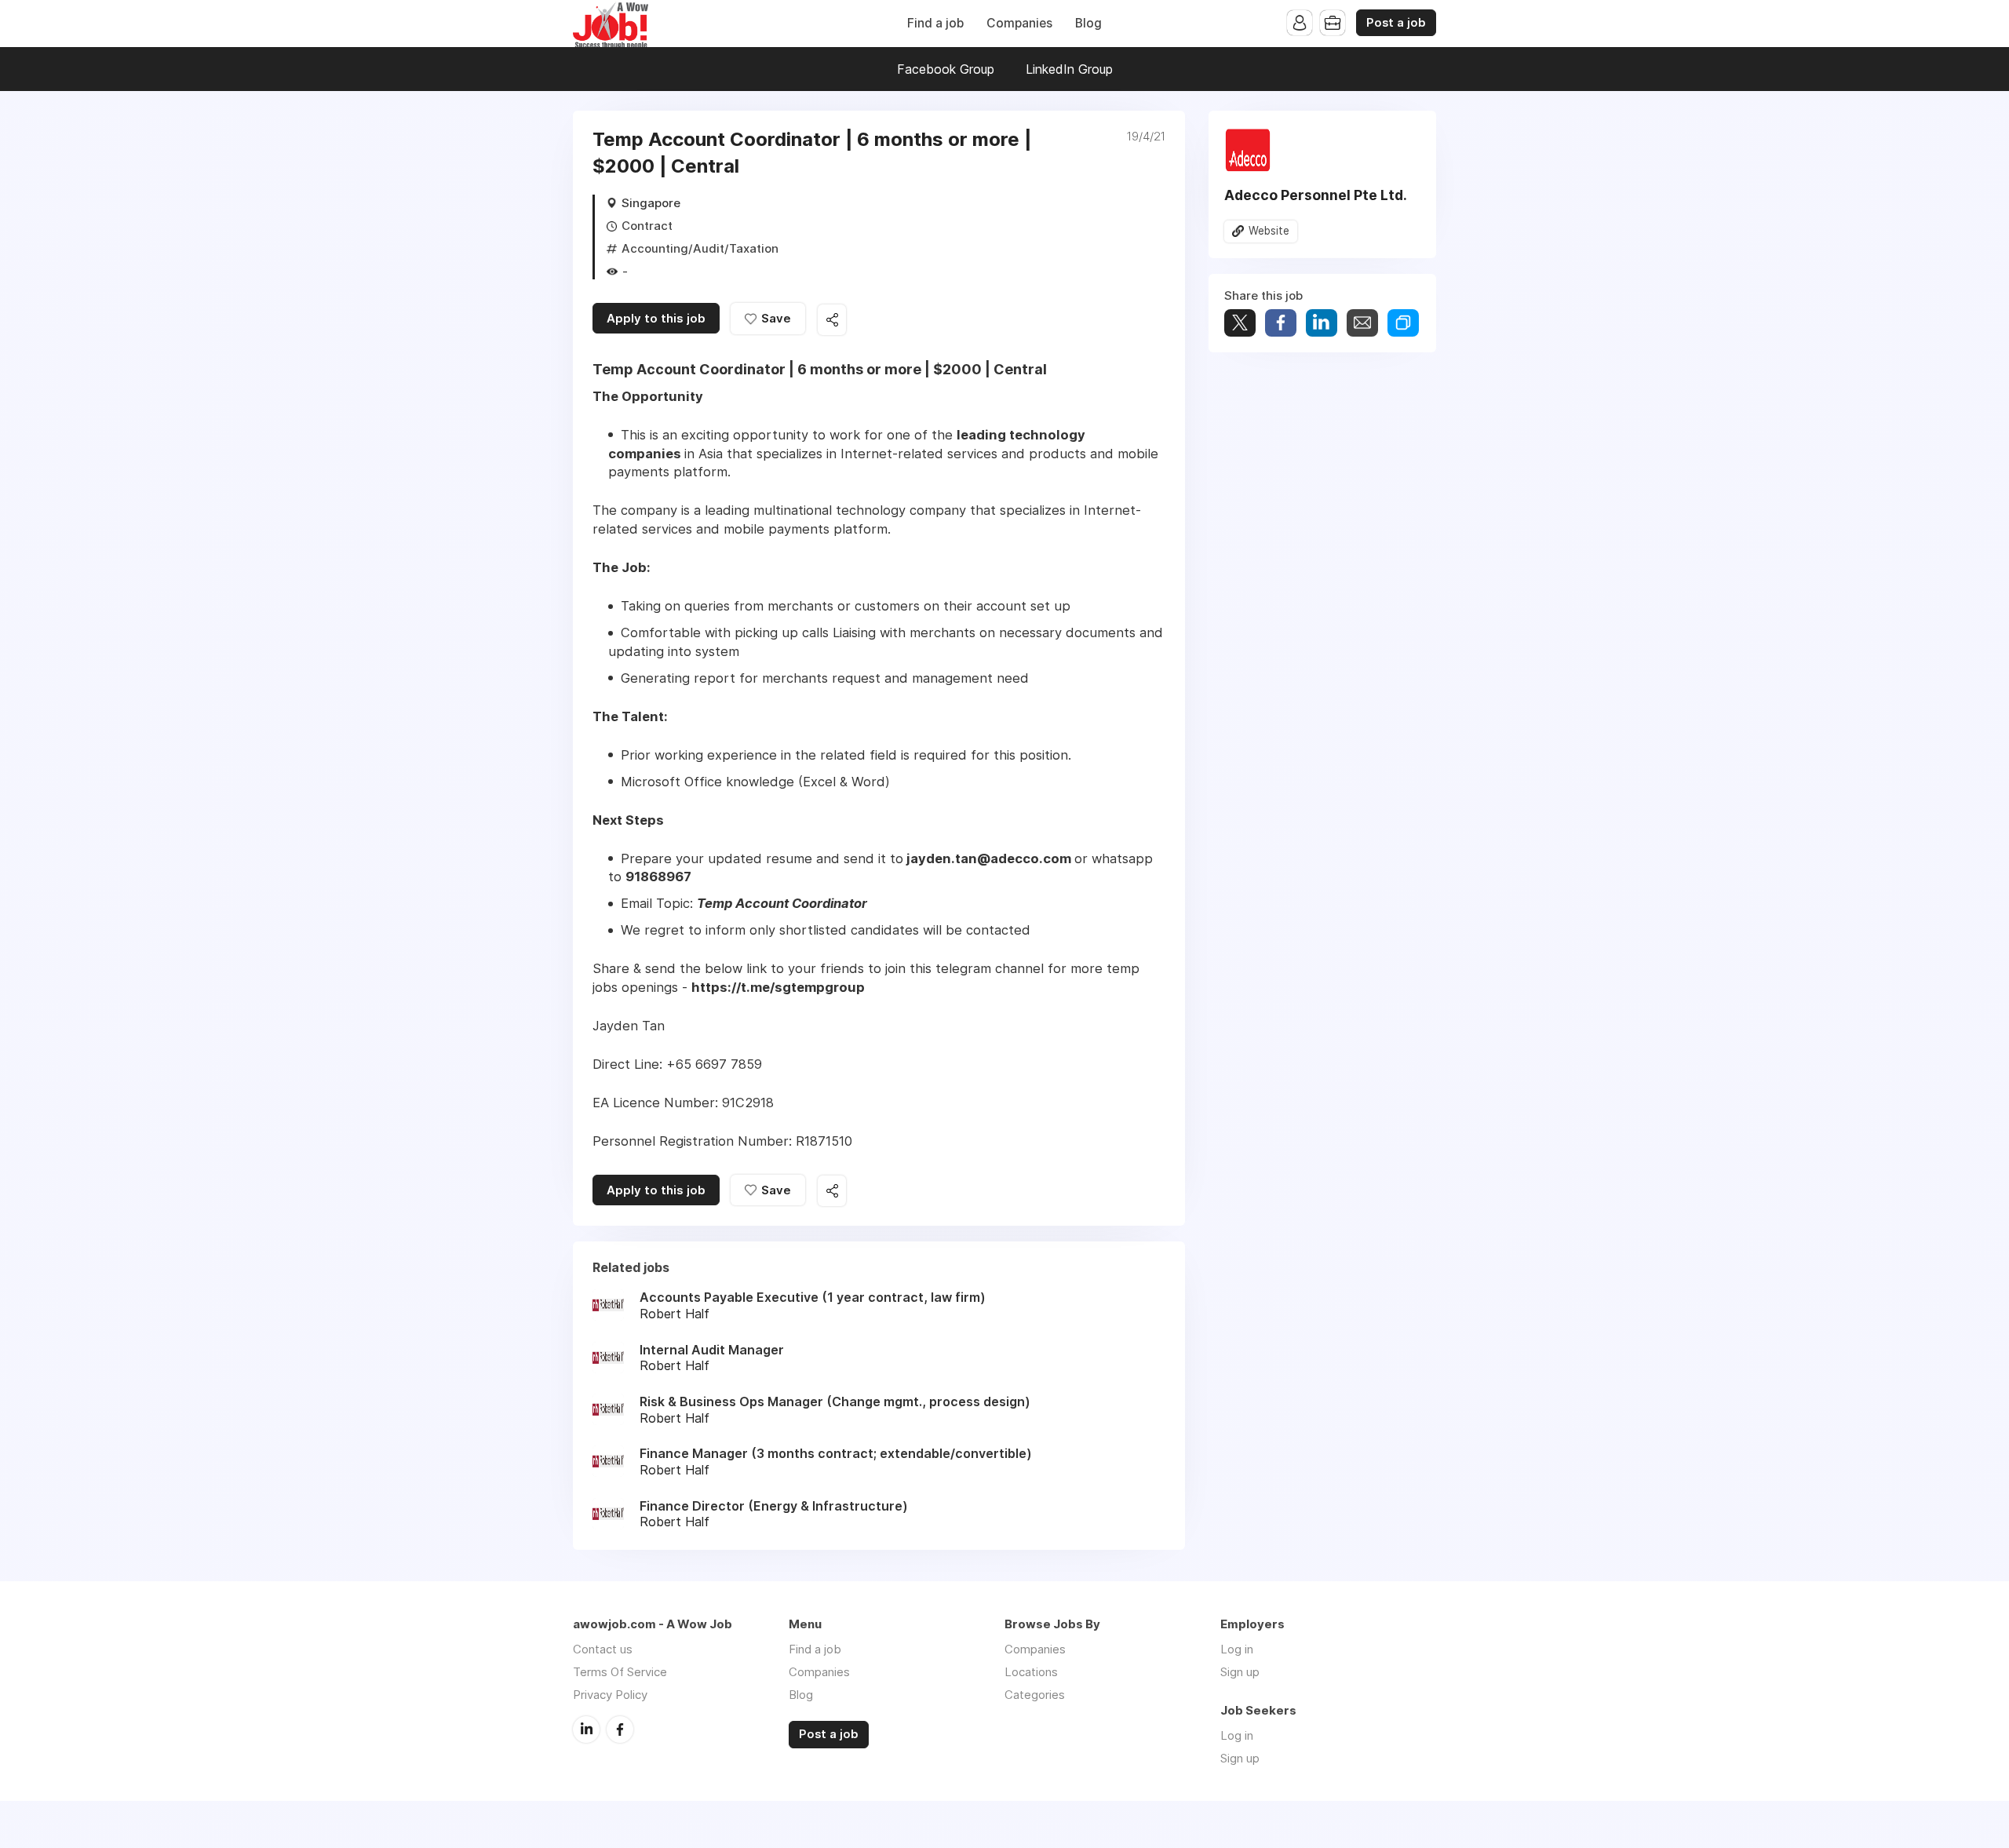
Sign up (1240, 1672)
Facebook (620, 1730)
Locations (1031, 1672)
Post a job (1396, 23)
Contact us (603, 1649)
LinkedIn (586, 1730)
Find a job (935, 23)
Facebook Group (946, 69)
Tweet (1240, 323)
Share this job (832, 320)
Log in (1237, 1649)
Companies (1019, 23)
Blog (1088, 23)
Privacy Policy (610, 1695)
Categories (1035, 1695)
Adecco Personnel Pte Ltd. (1316, 195)
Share (1281, 323)
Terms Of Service (620, 1672)
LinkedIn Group (1069, 69)
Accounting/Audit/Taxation (700, 248)
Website (1269, 231)
